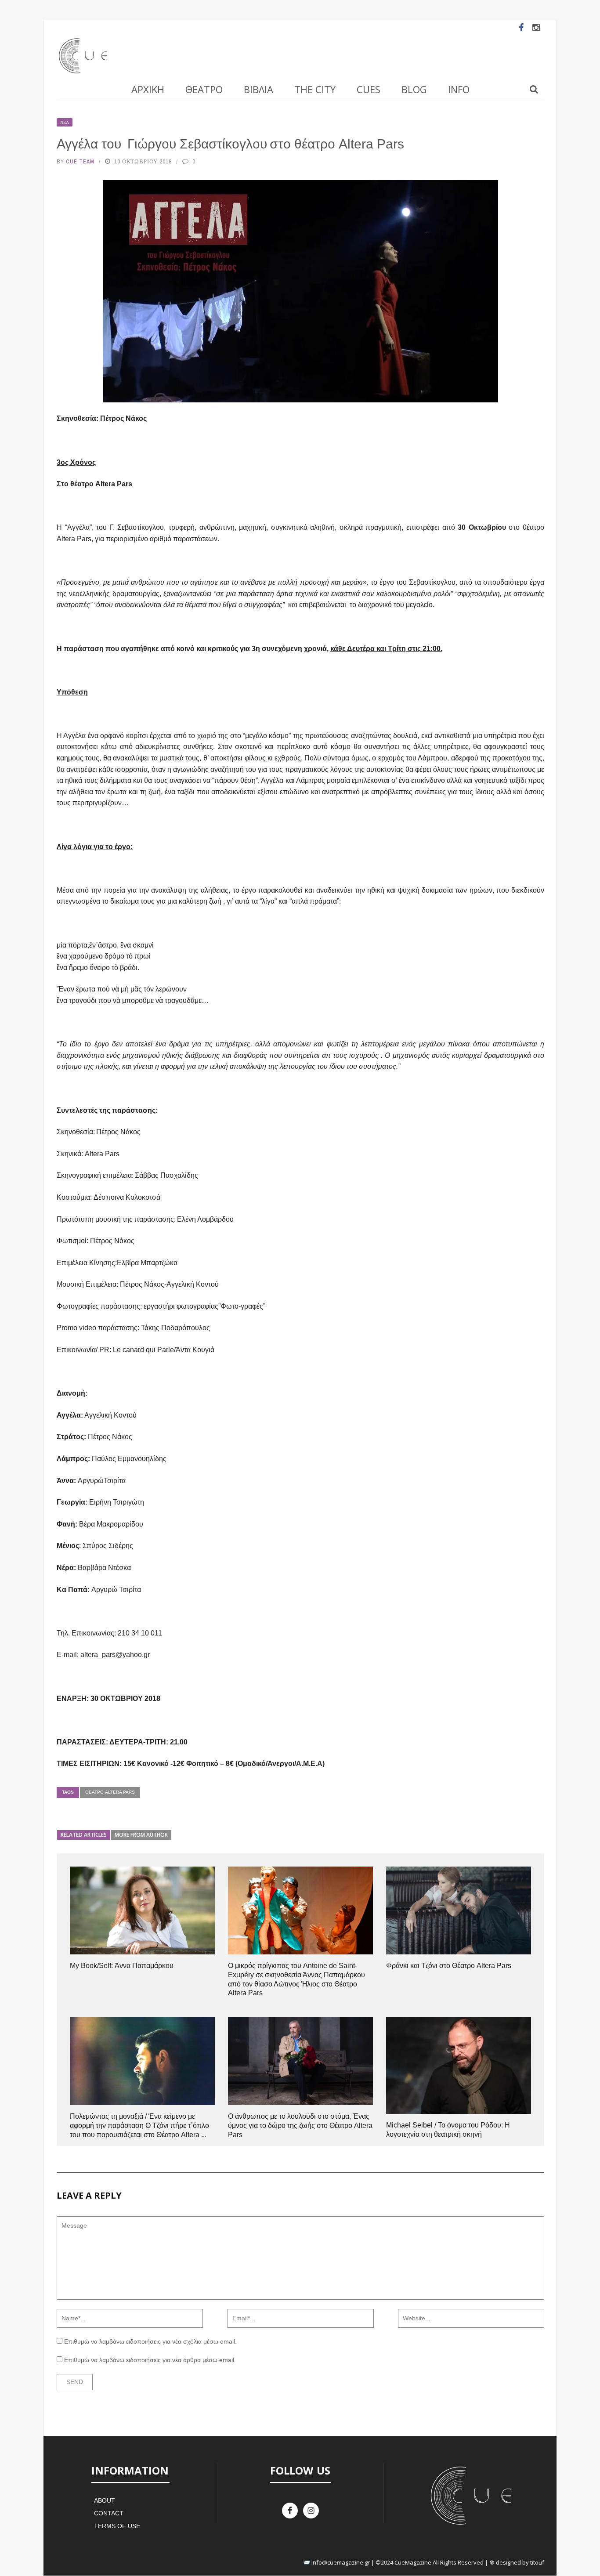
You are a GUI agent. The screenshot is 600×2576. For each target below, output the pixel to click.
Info (459, 89)
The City (315, 89)
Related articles (84, 1835)
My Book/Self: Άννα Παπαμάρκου (122, 1966)
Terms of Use (117, 2526)
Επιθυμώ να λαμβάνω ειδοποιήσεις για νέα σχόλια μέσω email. (150, 2341)
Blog (414, 89)
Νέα (65, 122)
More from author (141, 1835)
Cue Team (80, 161)
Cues (369, 89)
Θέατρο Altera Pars (110, 1792)
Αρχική (148, 89)
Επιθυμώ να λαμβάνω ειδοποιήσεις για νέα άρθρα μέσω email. (150, 2360)
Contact (109, 2513)
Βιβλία (258, 89)
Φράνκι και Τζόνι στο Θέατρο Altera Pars (449, 1966)
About (105, 2500)
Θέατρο (204, 89)
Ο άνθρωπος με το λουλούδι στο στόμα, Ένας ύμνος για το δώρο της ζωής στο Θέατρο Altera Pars (300, 2126)
